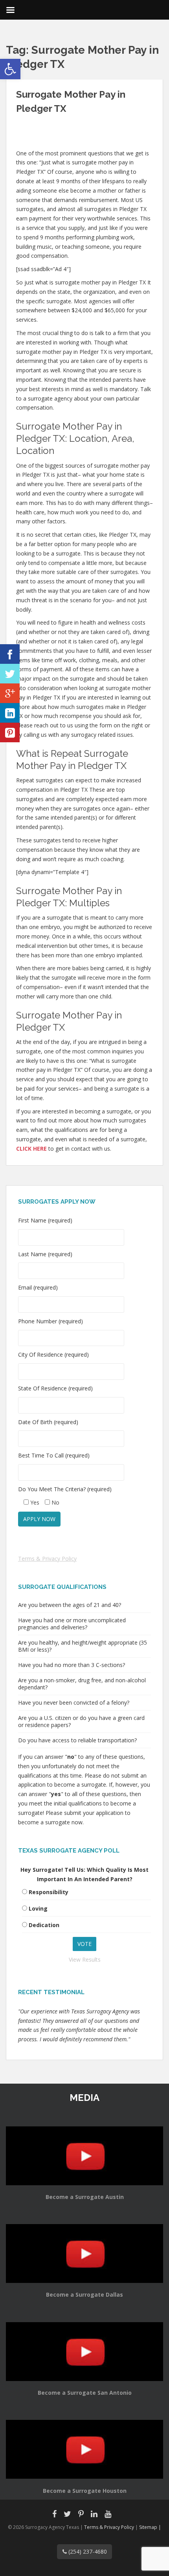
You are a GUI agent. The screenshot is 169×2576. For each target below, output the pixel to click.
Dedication (44, 1925)
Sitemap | (150, 2527)
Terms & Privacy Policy (47, 1559)
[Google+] (10, 693)
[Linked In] (10, 713)
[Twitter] (10, 674)
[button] (10, 69)
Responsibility (49, 1892)
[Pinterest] (10, 732)
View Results (85, 1959)
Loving (38, 1908)
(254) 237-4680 (87, 2551)
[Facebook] (10, 654)
